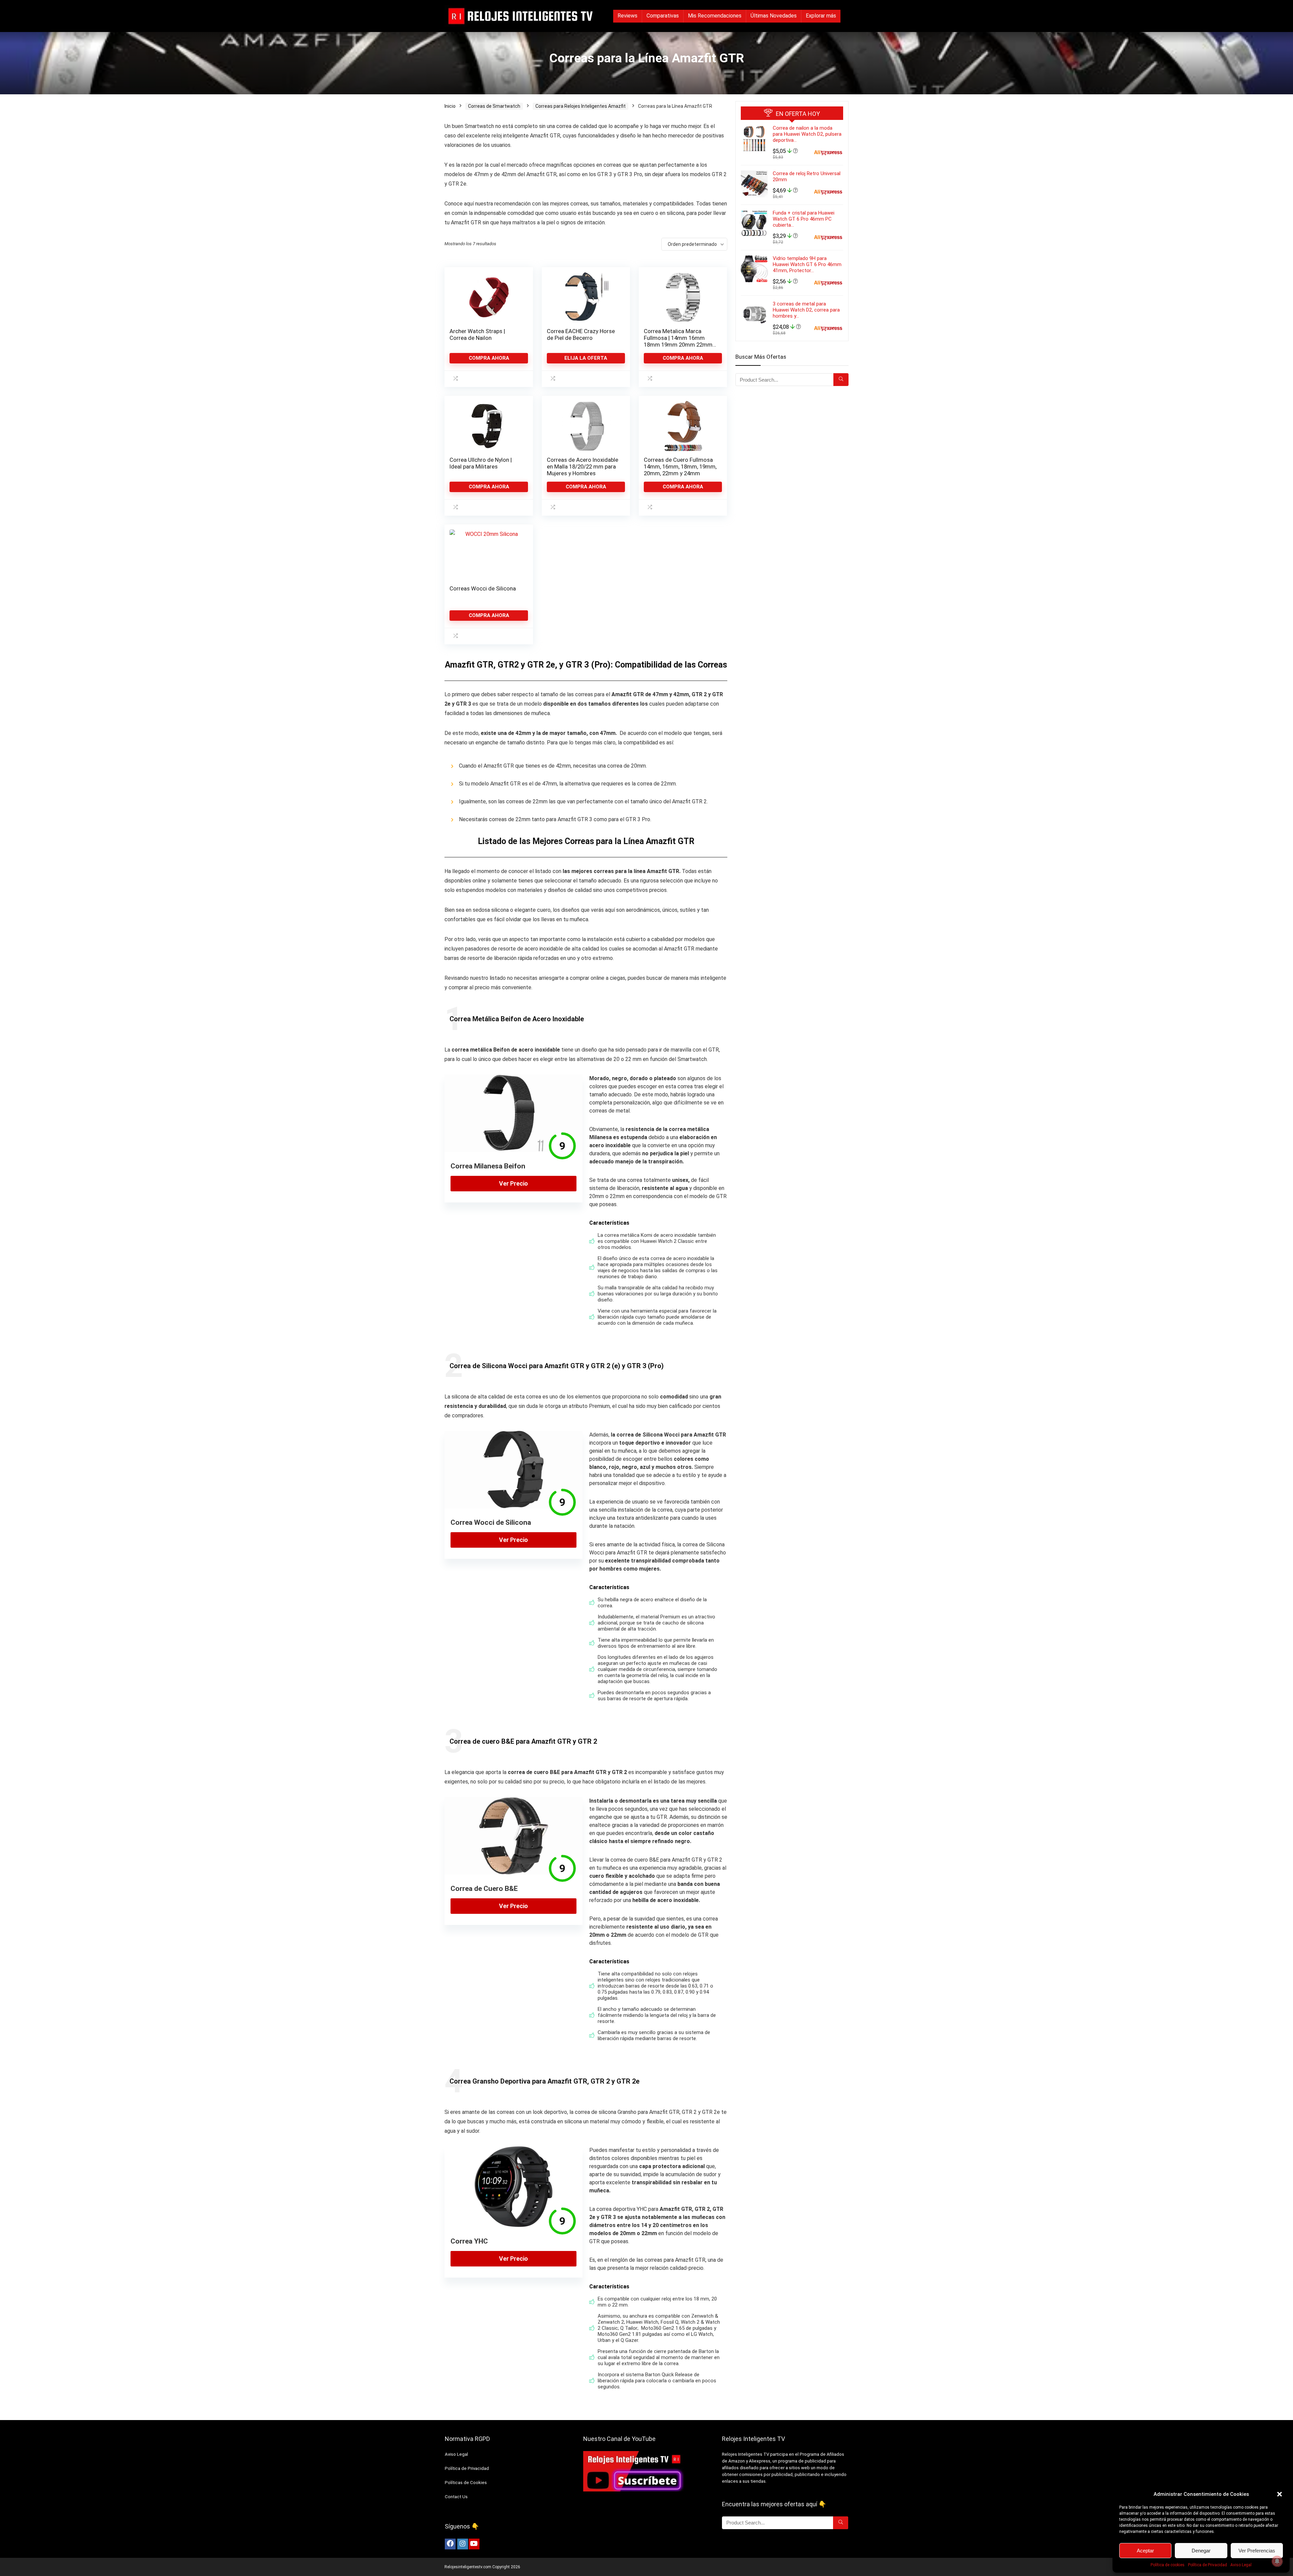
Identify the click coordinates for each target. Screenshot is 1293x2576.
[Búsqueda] (841, 380)
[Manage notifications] (1277, 2561)
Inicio (450, 106)
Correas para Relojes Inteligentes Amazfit (581, 106)
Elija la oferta (586, 358)
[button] (1280, 2494)
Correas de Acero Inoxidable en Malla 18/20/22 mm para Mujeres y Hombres (583, 466)
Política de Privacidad (1207, 2565)
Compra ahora (489, 358)
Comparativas (663, 16)
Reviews (627, 16)
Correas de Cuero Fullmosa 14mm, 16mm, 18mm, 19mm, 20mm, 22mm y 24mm (680, 466)
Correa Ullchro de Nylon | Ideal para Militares (481, 463)
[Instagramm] (463, 2544)
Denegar (1201, 2551)
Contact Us (456, 2497)
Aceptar (1145, 2551)
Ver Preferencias (1257, 2551)
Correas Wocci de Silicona (483, 588)
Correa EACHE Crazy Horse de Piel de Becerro (581, 334)
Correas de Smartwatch (494, 106)
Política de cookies (1168, 2565)
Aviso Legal (1241, 2565)
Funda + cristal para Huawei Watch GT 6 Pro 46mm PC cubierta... (804, 219)
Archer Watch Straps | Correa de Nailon (477, 334)
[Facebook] (450, 2544)
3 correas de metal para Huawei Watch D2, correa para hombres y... (806, 310)
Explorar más (821, 16)
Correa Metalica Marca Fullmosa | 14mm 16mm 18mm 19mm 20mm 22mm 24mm (678, 341)
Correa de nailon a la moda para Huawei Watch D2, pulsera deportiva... (807, 134)
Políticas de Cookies (466, 2483)
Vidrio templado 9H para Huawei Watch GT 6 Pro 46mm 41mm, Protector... (807, 264)
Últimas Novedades (774, 16)
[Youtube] (474, 2544)
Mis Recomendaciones (715, 16)
